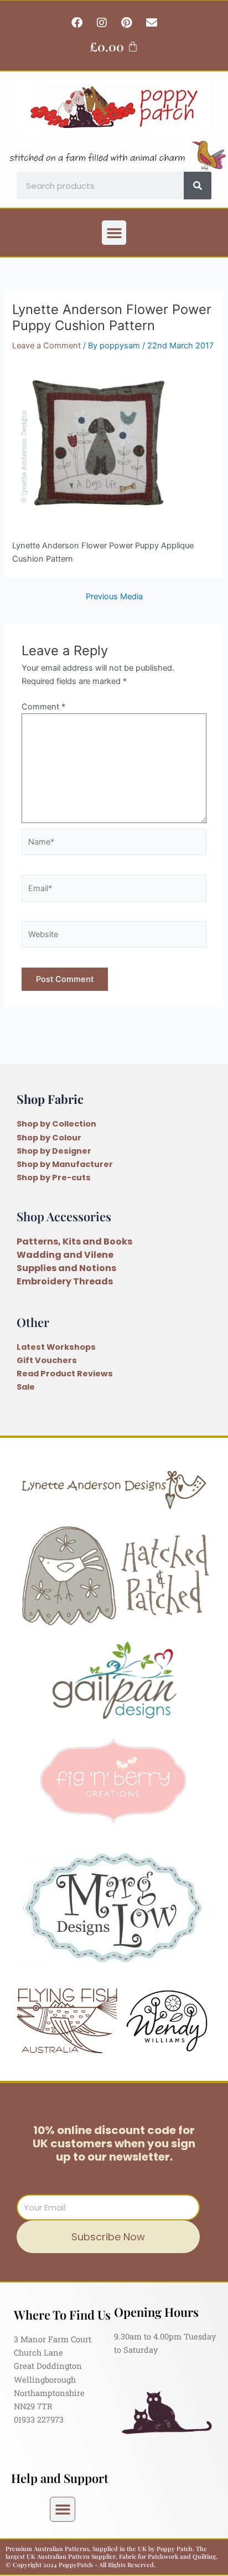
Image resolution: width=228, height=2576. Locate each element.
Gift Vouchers (47, 1360)
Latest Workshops (56, 1347)
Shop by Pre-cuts (54, 1178)
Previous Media (114, 597)
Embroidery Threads (65, 1281)
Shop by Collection (56, 1124)
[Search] (198, 186)
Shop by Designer (54, 1151)
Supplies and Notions (66, 1268)
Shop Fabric (50, 1099)
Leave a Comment (46, 346)
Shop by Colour (49, 1138)
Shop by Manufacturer (65, 1164)
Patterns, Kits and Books (74, 1241)
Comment (43, 707)
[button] (114, 233)
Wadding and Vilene (65, 1255)
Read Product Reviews (65, 1374)
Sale (26, 1387)
